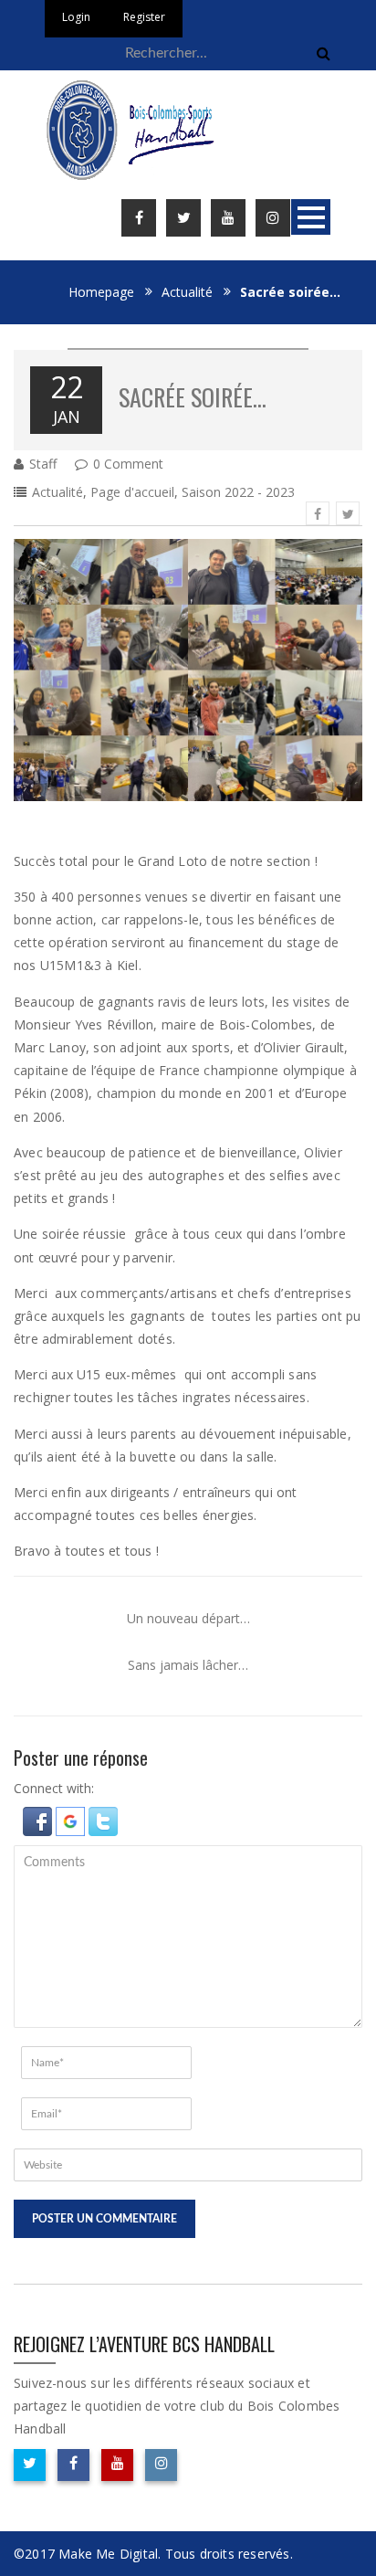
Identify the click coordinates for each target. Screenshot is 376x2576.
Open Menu (311, 217)
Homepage (101, 292)
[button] (39, 1819)
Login (76, 17)
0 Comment (128, 464)
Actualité (187, 292)
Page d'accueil (132, 492)
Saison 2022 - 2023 (238, 492)
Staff (43, 464)
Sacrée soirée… (193, 397)
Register (144, 17)
